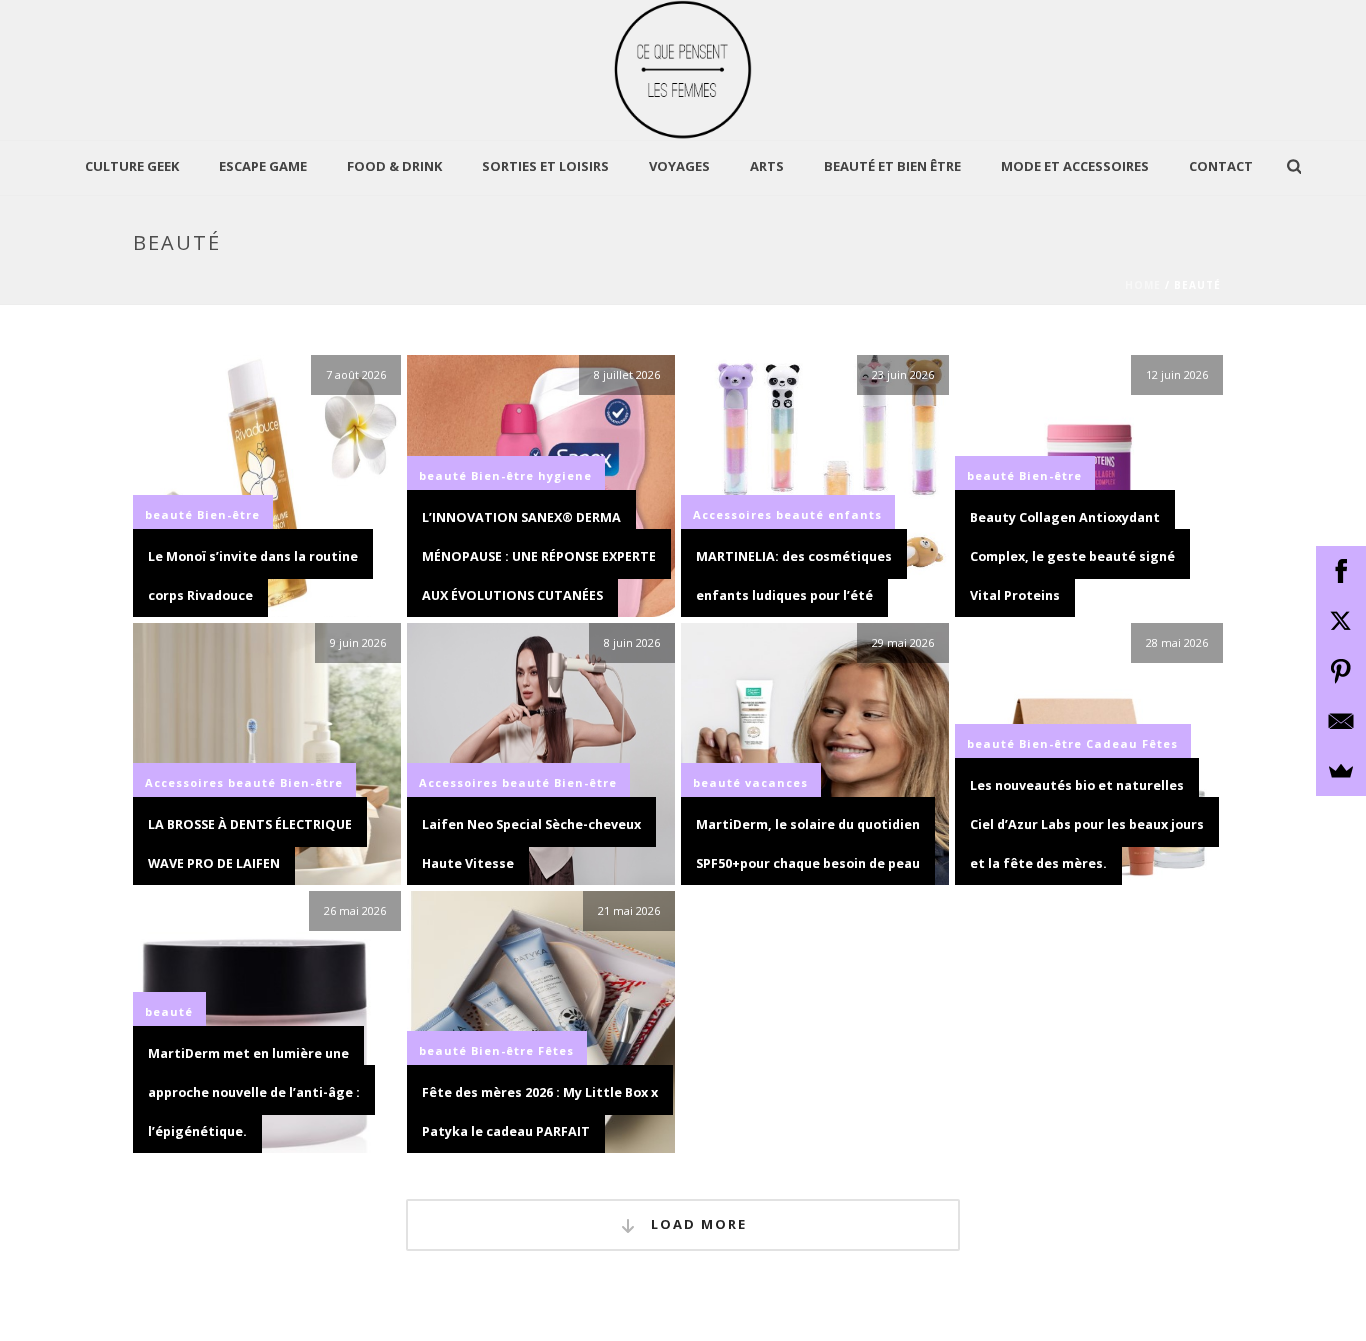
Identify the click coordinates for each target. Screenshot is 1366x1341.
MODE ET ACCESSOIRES (1075, 166)
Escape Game (263, 166)
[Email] (1341, 721)
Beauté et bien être (892, 166)
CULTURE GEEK (132, 166)
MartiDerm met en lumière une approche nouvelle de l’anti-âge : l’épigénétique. (254, 1092)
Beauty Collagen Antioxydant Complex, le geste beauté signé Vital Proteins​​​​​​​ (1072, 556)
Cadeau (1112, 743)
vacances (776, 782)
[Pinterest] (1341, 671)
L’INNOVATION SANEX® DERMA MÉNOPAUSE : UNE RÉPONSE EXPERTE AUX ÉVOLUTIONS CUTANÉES (539, 556)
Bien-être (228, 514)
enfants (855, 514)
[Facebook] (1341, 571)
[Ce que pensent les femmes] (683, 70)
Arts (767, 166)
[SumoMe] (1341, 771)
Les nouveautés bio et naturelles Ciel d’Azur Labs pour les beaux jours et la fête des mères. (1087, 824)
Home (1143, 285)
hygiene (565, 475)
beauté (169, 514)
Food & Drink (394, 166)
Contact (1221, 166)
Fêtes (1160, 743)
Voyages (679, 166)
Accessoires (732, 514)
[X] (1341, 621)
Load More (696, 1224)
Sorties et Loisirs (545, 166)
